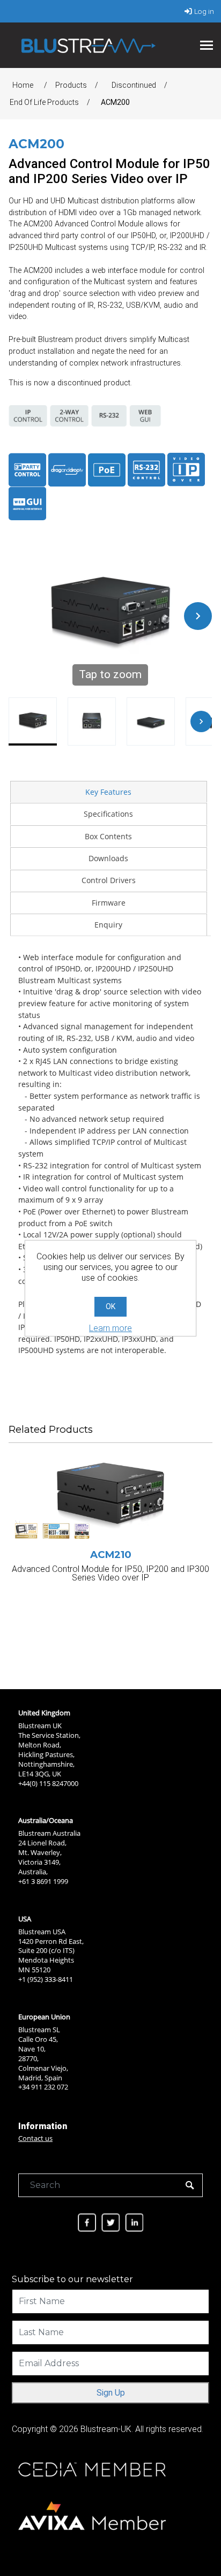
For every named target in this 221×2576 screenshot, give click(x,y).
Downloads (108, 858)
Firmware (109, 903)
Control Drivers (109, 880)
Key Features (108, 792)
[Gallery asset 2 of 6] (92, 721)
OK (110, 1306)
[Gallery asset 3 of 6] (151, 721)
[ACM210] (110, 1502)
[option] (110, 1549)
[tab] (108, 792)
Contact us (35, 2138)
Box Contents (108, 836)
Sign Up (111, 2393)
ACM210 (111, 1555)
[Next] (198, 616)
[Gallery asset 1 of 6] (33, 721)
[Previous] (23, 616)
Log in (204, 11)
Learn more (110, 1328)
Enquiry (108, 925)
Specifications (108, 814)
